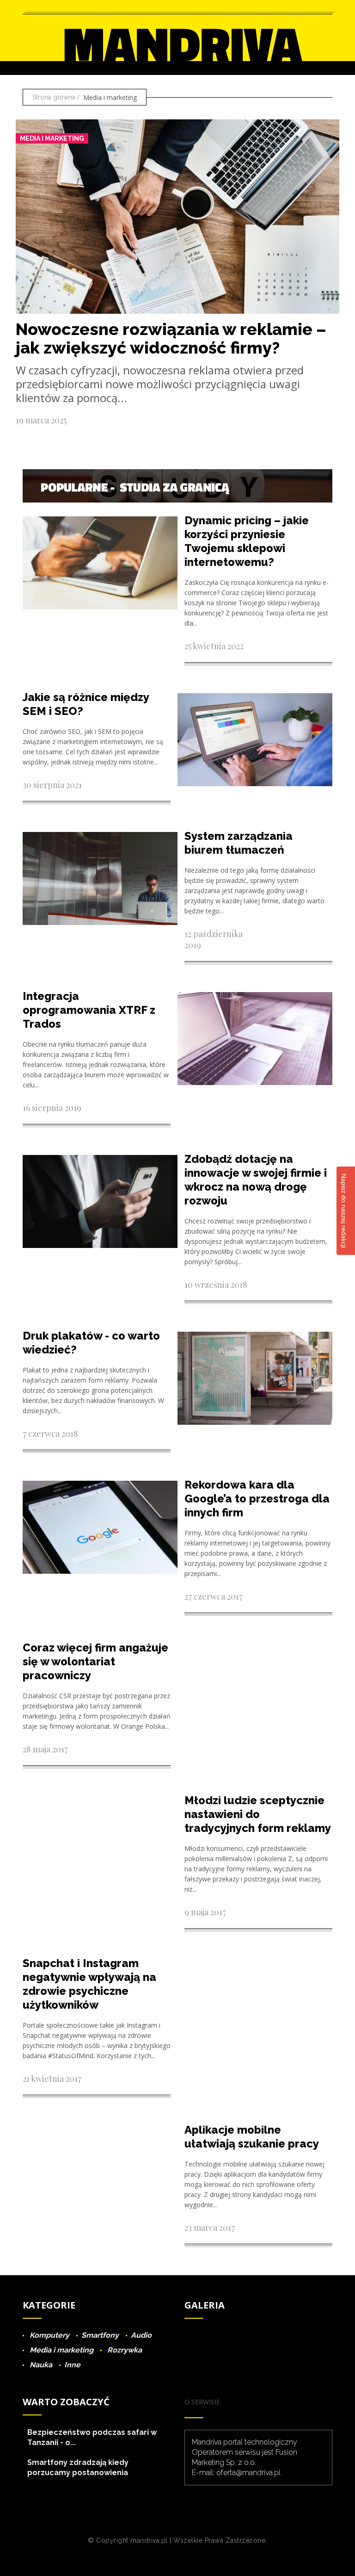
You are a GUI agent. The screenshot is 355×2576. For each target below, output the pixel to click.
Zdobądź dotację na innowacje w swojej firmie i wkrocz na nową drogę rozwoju (256, 1180)
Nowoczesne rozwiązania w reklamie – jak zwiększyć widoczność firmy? (171, 338)
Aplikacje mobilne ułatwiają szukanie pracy (252, 2137)
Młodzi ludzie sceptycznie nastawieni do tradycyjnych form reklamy (258, 1814)
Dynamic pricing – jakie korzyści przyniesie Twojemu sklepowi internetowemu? (247, 541)
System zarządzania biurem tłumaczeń (239, 843)
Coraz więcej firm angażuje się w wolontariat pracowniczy (95, 1661)
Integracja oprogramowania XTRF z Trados (89, 1010)
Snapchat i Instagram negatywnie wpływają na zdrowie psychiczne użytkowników (89, 1984)
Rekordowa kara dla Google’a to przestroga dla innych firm (257, 1499)
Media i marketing (52, 138)
